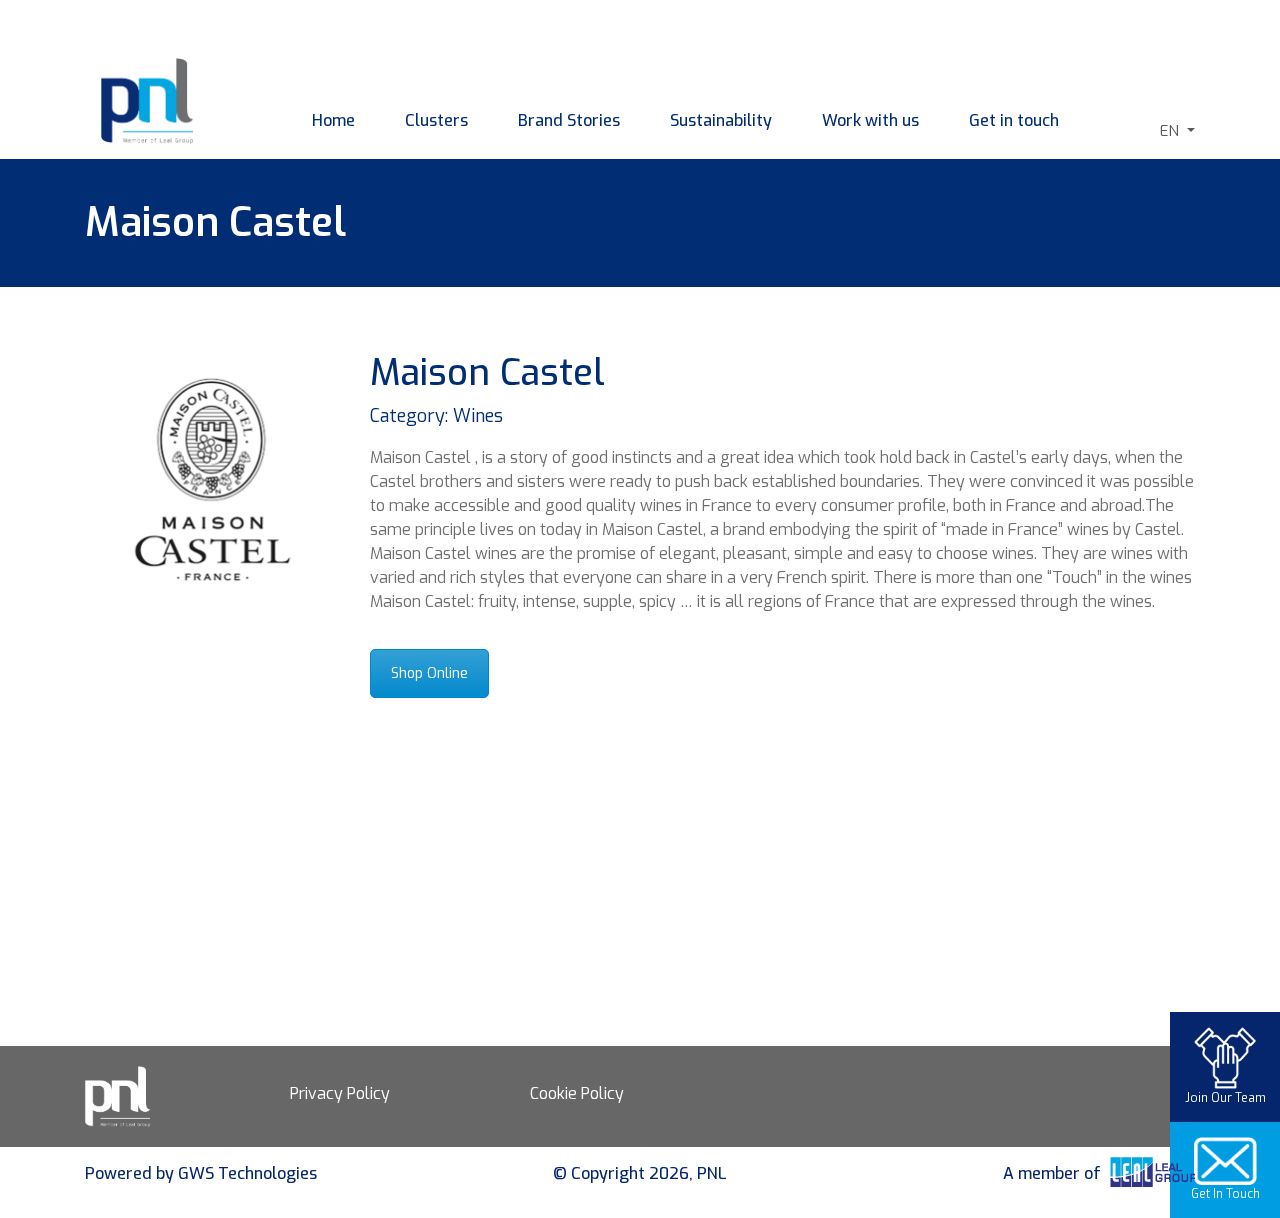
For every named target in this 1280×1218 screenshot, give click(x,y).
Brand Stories (569, 120)
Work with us (870, 120)
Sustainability (721, 120)
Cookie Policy (577, 1093)
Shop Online (429, 673)
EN (1171, 131)
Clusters (436, 120)
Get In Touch (1225, 1194)
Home (333, 120)
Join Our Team (1225, 1098)
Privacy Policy (340, 1093)
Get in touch (1014, 120)
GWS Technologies (247, 1173)
